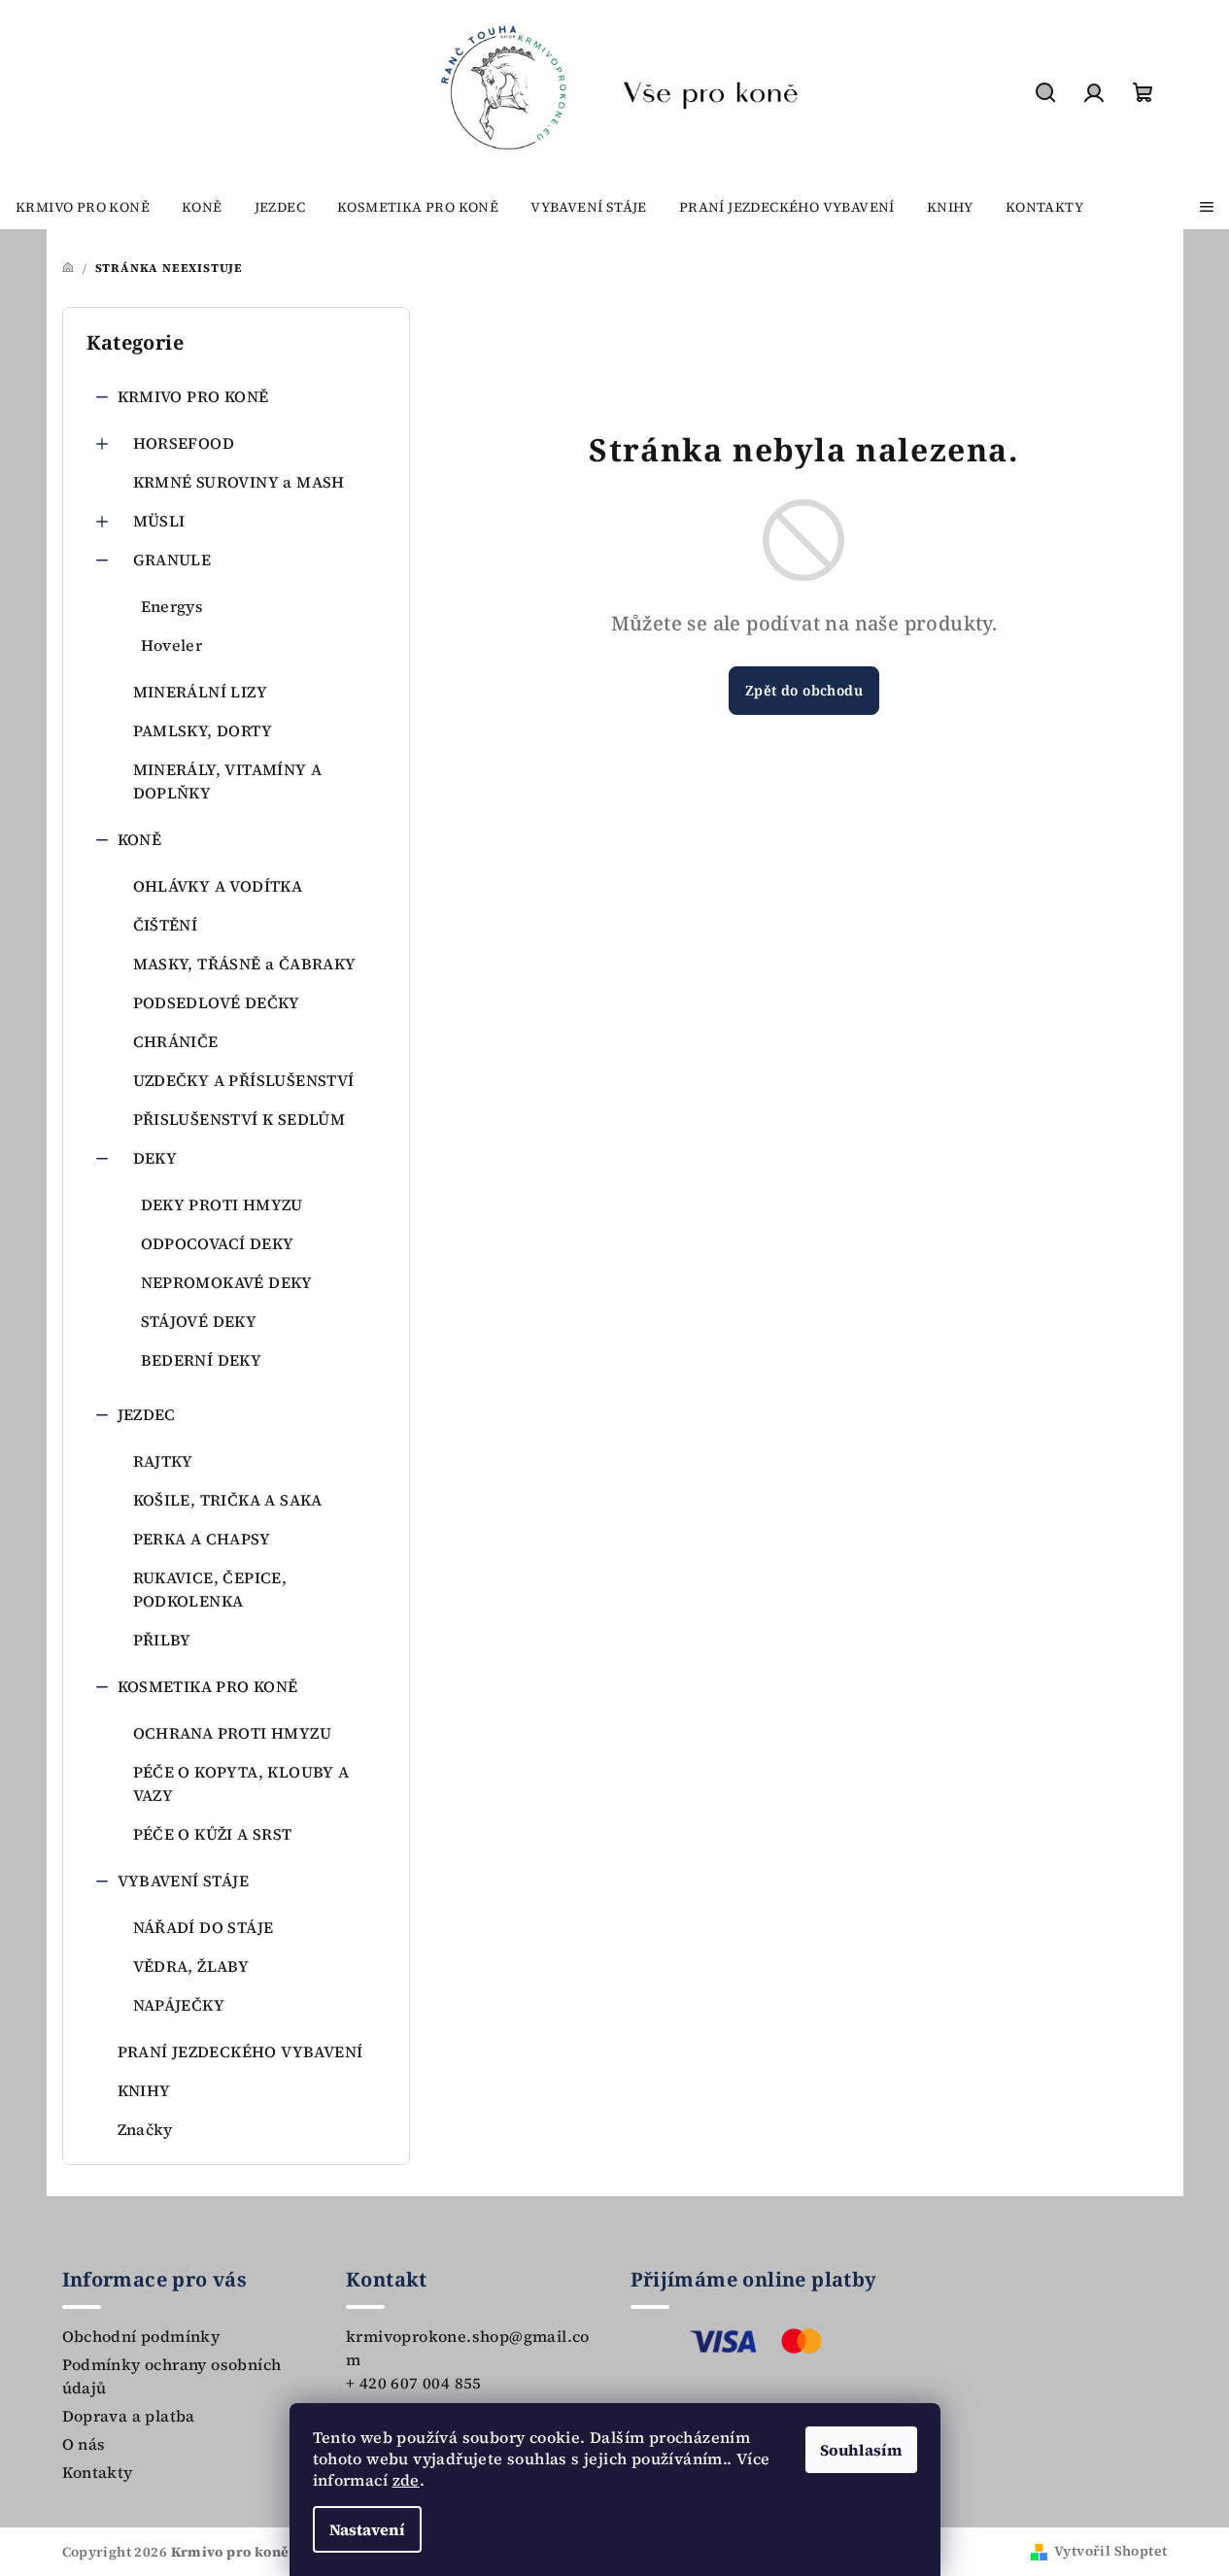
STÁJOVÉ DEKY (199, 1321)
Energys (172, 606)
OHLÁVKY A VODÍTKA (218, 886)
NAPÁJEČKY (179, 2005)
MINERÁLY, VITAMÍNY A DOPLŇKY (228, 781)
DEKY (155, 1158)
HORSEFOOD (184, 443)
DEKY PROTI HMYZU (222, 1204)
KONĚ (140, 839)
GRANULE (172, 559)
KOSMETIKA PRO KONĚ (208, 1686)
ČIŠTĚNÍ (166, 925)
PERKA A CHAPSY (202, 1539)
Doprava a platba (129, 2416)
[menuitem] (83, 207)
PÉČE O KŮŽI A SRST (213, 1834)
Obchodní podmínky (141, 2336)
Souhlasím (861, 2450)
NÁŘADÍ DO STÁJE (204, 1927)
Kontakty (98, 2472)
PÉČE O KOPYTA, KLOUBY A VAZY (241, 1783)
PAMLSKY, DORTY (203, 730)
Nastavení (367, 2529)
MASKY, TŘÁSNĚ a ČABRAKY (245, 964)
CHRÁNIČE (176, 1041)
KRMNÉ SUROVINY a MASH (239, 482)
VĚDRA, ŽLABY (191, 1966)
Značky (145, 2129)
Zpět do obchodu (804, 690)
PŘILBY (162, 1640)
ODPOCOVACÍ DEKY (218, 1243)
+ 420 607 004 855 (414, 2383)
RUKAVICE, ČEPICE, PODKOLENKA (210, 1589)
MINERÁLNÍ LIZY (201, 692)
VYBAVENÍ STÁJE (184, 1881)
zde (406, 2480)
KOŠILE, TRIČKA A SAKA (228, 1500)
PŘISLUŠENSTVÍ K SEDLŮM (239, 1119)
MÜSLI (159, 521)
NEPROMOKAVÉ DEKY (227, 1282)
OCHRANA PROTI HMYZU (233, 1733)
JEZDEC (147, 1414)
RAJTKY (163, 1461)
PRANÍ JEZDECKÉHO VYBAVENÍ (240, 2051)
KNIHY (144, 2090)
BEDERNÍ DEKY (202, 1360)
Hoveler (172, 645)
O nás (84, 2444)
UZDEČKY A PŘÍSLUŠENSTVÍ (244, 1080)
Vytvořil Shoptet (1110, 2551)
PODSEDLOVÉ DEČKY (217, 1002)
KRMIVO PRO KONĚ (193, 396)
